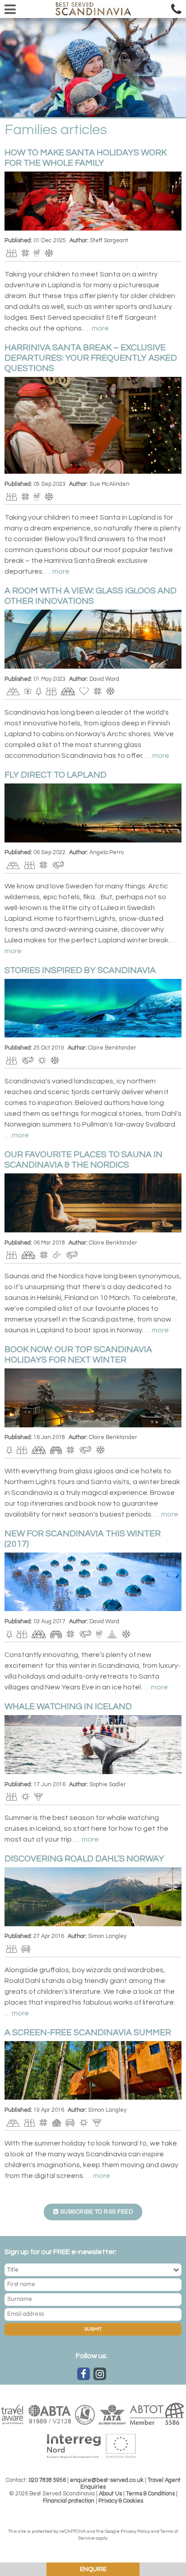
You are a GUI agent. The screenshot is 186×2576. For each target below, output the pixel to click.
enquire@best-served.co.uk (107, 2480)
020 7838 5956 (47, 2480)
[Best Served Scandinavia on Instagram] (100, 2374)
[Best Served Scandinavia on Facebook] (84, 2374)
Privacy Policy (135, 2531)
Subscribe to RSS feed (95, 2212)
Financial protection (69, 2501)
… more (97, 328)
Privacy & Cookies (121, 2501)
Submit (93, 2329)
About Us (110, 2494)
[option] (93, 68)
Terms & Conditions (150, 2494)
